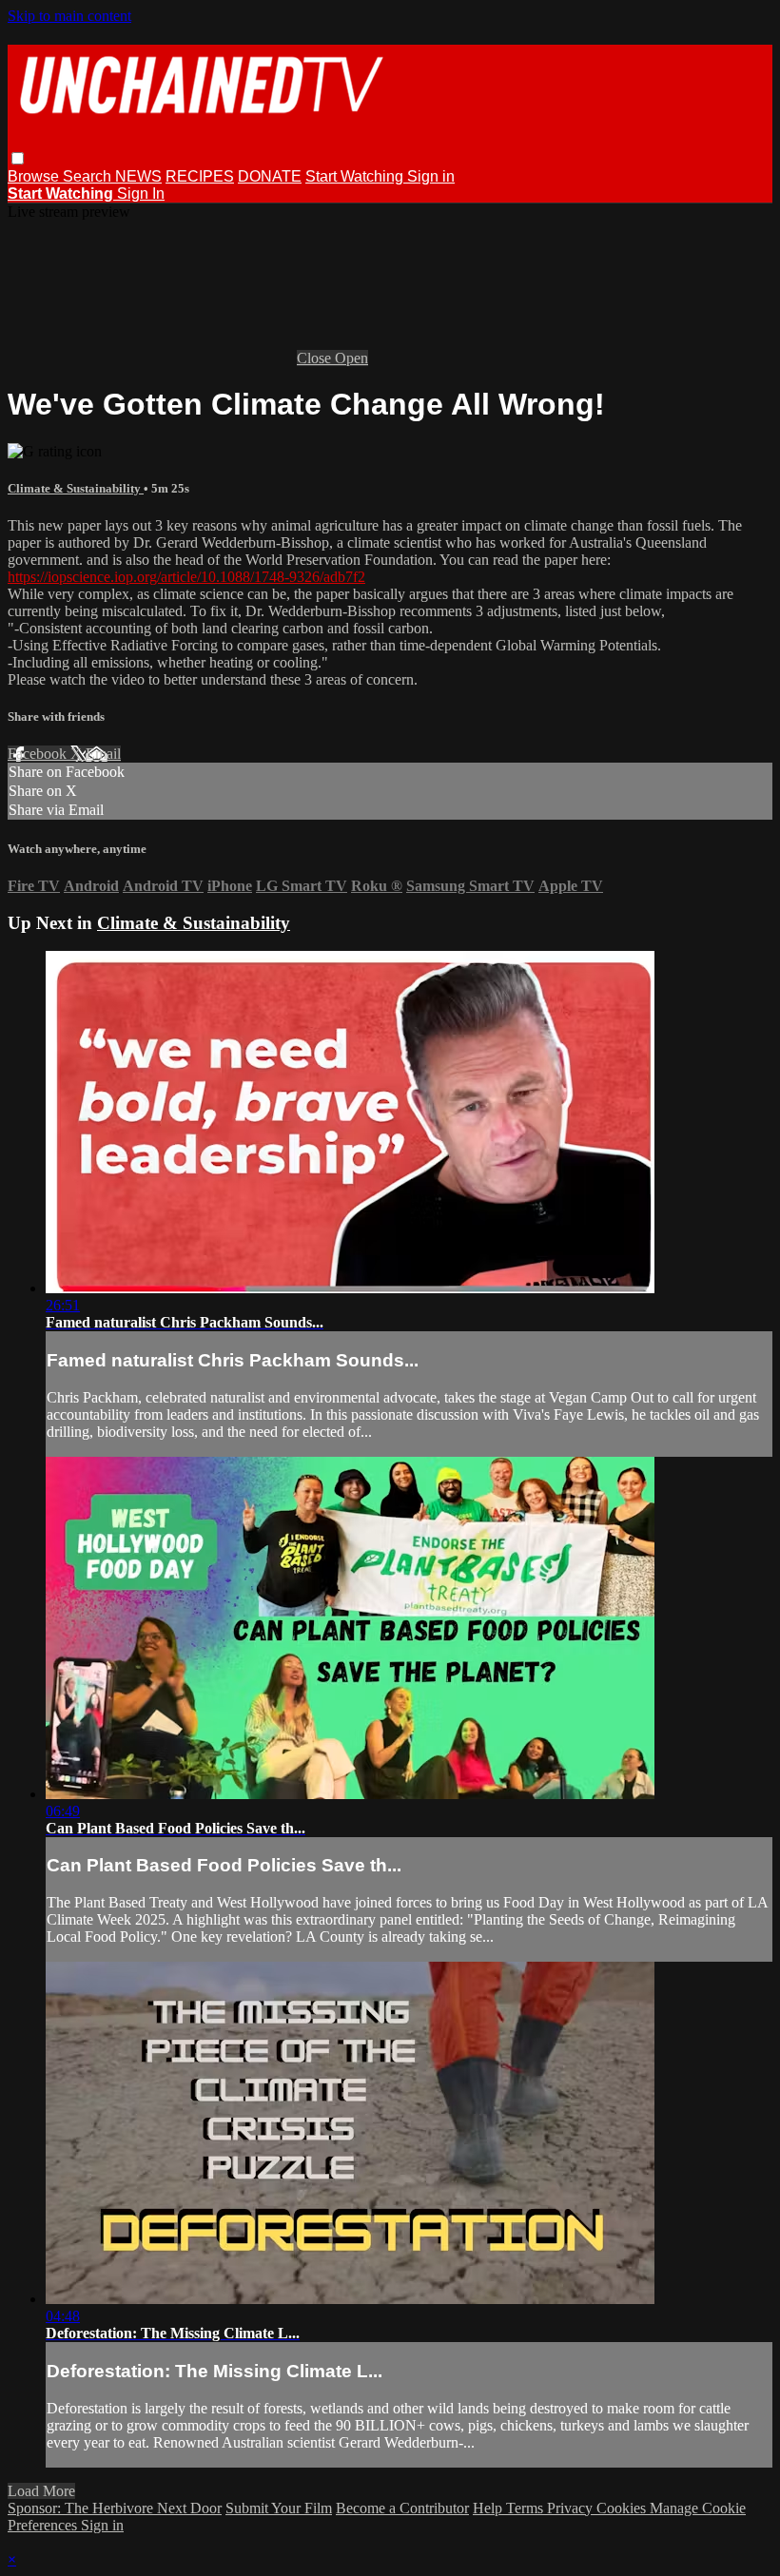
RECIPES (200, 176)
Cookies (623, 2508)
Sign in (431, 176)
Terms (526, 2508)
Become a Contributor (402, 2508)
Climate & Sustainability (76, 488)
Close (316, 358)
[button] (18, 158)
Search (89, 176)
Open (351, 358)
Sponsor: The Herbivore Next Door (115, 2508)
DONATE (270, 176)
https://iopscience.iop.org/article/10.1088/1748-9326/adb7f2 (186, 577)
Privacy (572, 2508)
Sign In (141, 194)
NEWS (138, 176)
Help (489, 2508)
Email (103, 754)
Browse (35, 176)
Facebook (39, 754)
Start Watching (356, 176)
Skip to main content (69, 16)
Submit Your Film (279, 2508)
